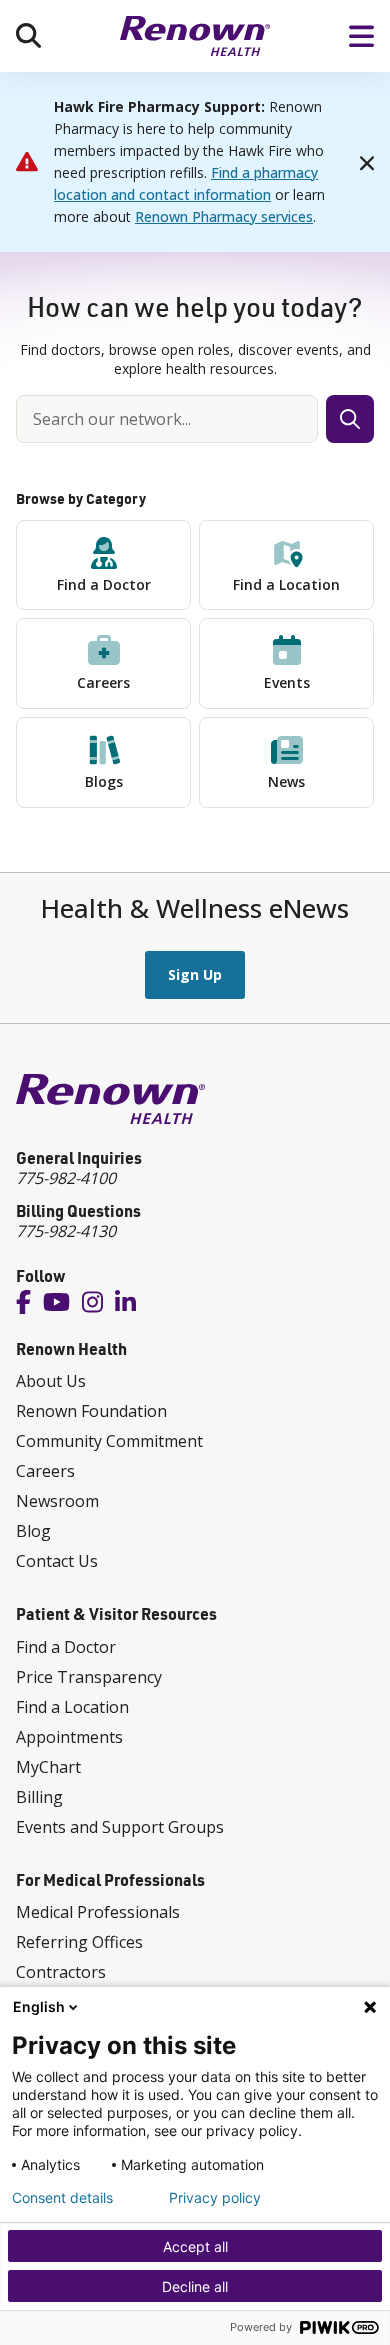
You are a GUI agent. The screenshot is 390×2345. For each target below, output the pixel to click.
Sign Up (195, 974)
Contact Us (57, 1561)
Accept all (195, 2246)
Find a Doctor (104, 584)
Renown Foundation (91, 1411)
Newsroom (57, 1501)
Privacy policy (215, 2198)
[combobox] (167, 419)
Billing (39, 1797)
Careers (103, 682)
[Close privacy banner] (370, 2007)
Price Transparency (89, 1677)
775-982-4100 (66, 1178)
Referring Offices (79, 1942)
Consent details (62, 2198)
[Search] (28, 35)
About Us (51, 1381)
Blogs (104, 781)
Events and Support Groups (120, 1827)
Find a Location (286, 584)
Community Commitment (109, 1441)
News (286, 781)
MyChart (48, 1767)
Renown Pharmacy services (224, 216)
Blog (33, 1531)
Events (287, 682)
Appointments (69, 1737)
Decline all (195, 2286)
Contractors (61, 1972)
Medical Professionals (98, 1912)
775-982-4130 (66, 1231)
